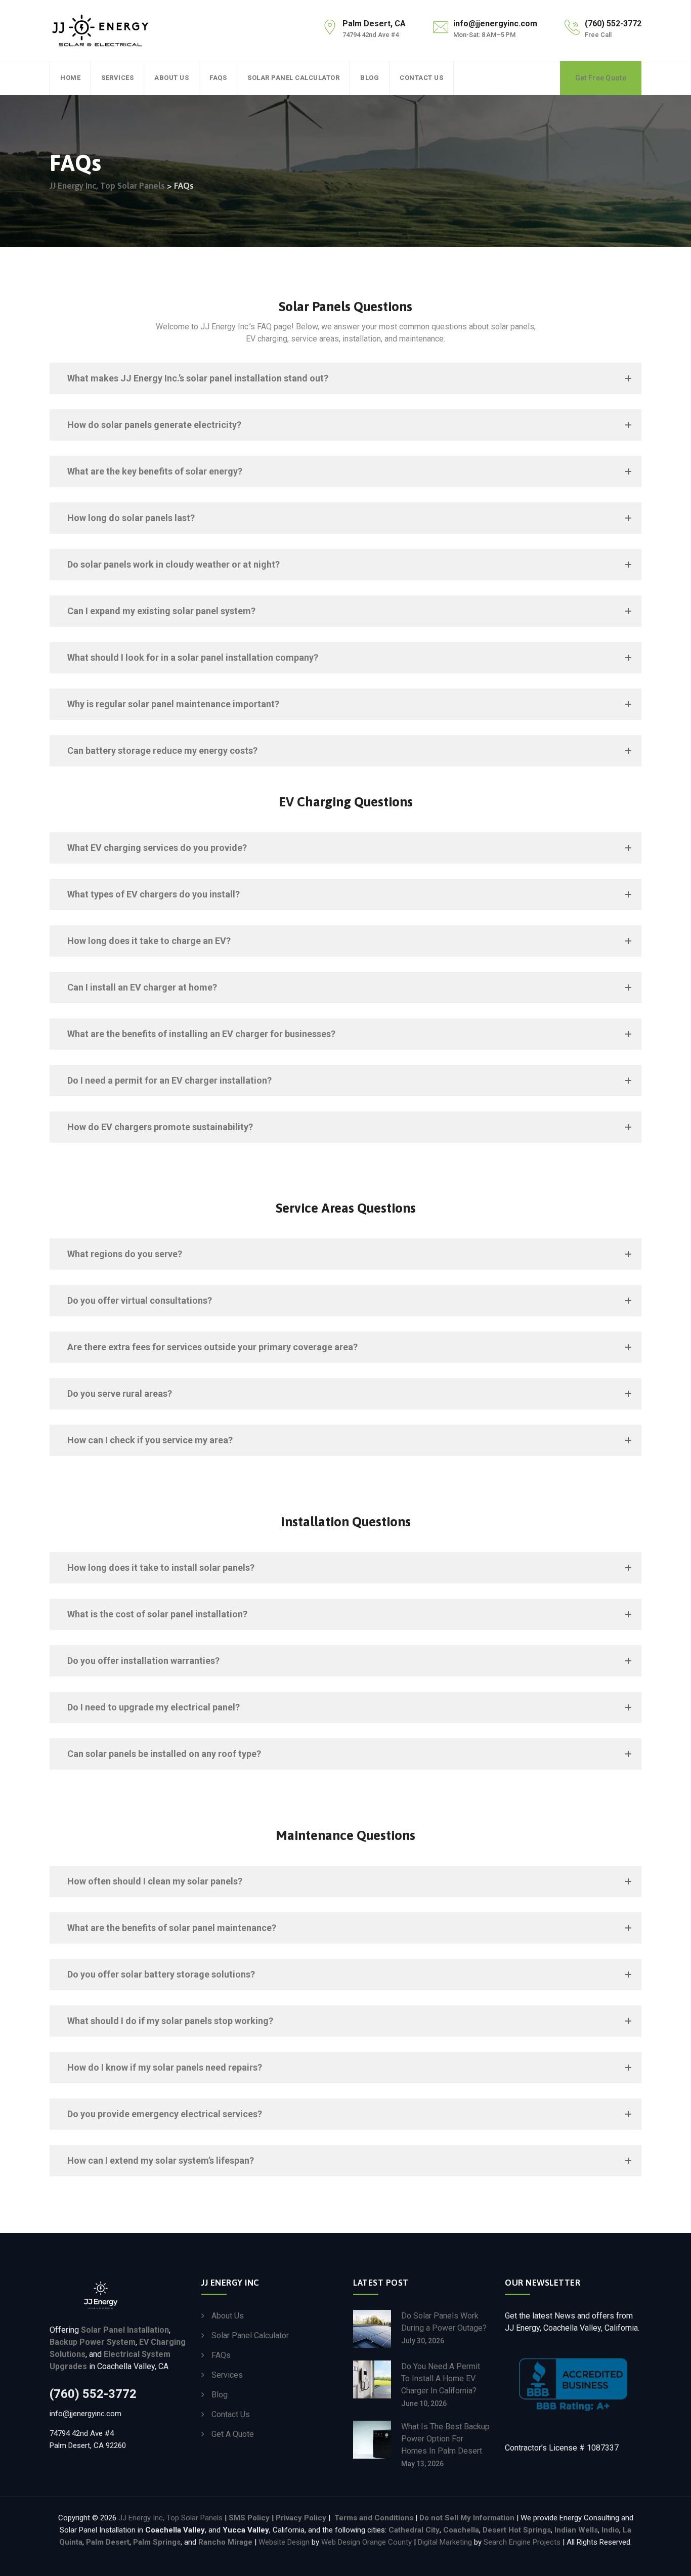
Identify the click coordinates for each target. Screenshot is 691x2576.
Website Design (285, 2542)
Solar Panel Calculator (293, 78)
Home (70, 78)
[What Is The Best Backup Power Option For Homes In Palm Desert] (372, 2444)
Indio (610, 2530)
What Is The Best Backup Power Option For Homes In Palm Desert (445, 2439)
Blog (370, 78)
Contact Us (421, 78)
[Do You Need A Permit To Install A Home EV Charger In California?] (372, 2384)
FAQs (218, 78)
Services (117, 78)
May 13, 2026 (422, 2464)
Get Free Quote (601, 78)
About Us (171, 78)
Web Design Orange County (366, 2542)
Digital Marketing (445, 2542)
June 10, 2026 (424, 2403)
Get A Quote (233, 2434)
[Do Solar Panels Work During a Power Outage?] (372, 2329)
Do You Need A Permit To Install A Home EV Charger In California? (441, 2378)
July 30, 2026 (423, 2341)
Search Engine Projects (522, 2542)
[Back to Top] (670, 2560)
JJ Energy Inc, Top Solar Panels (171, 2518)
